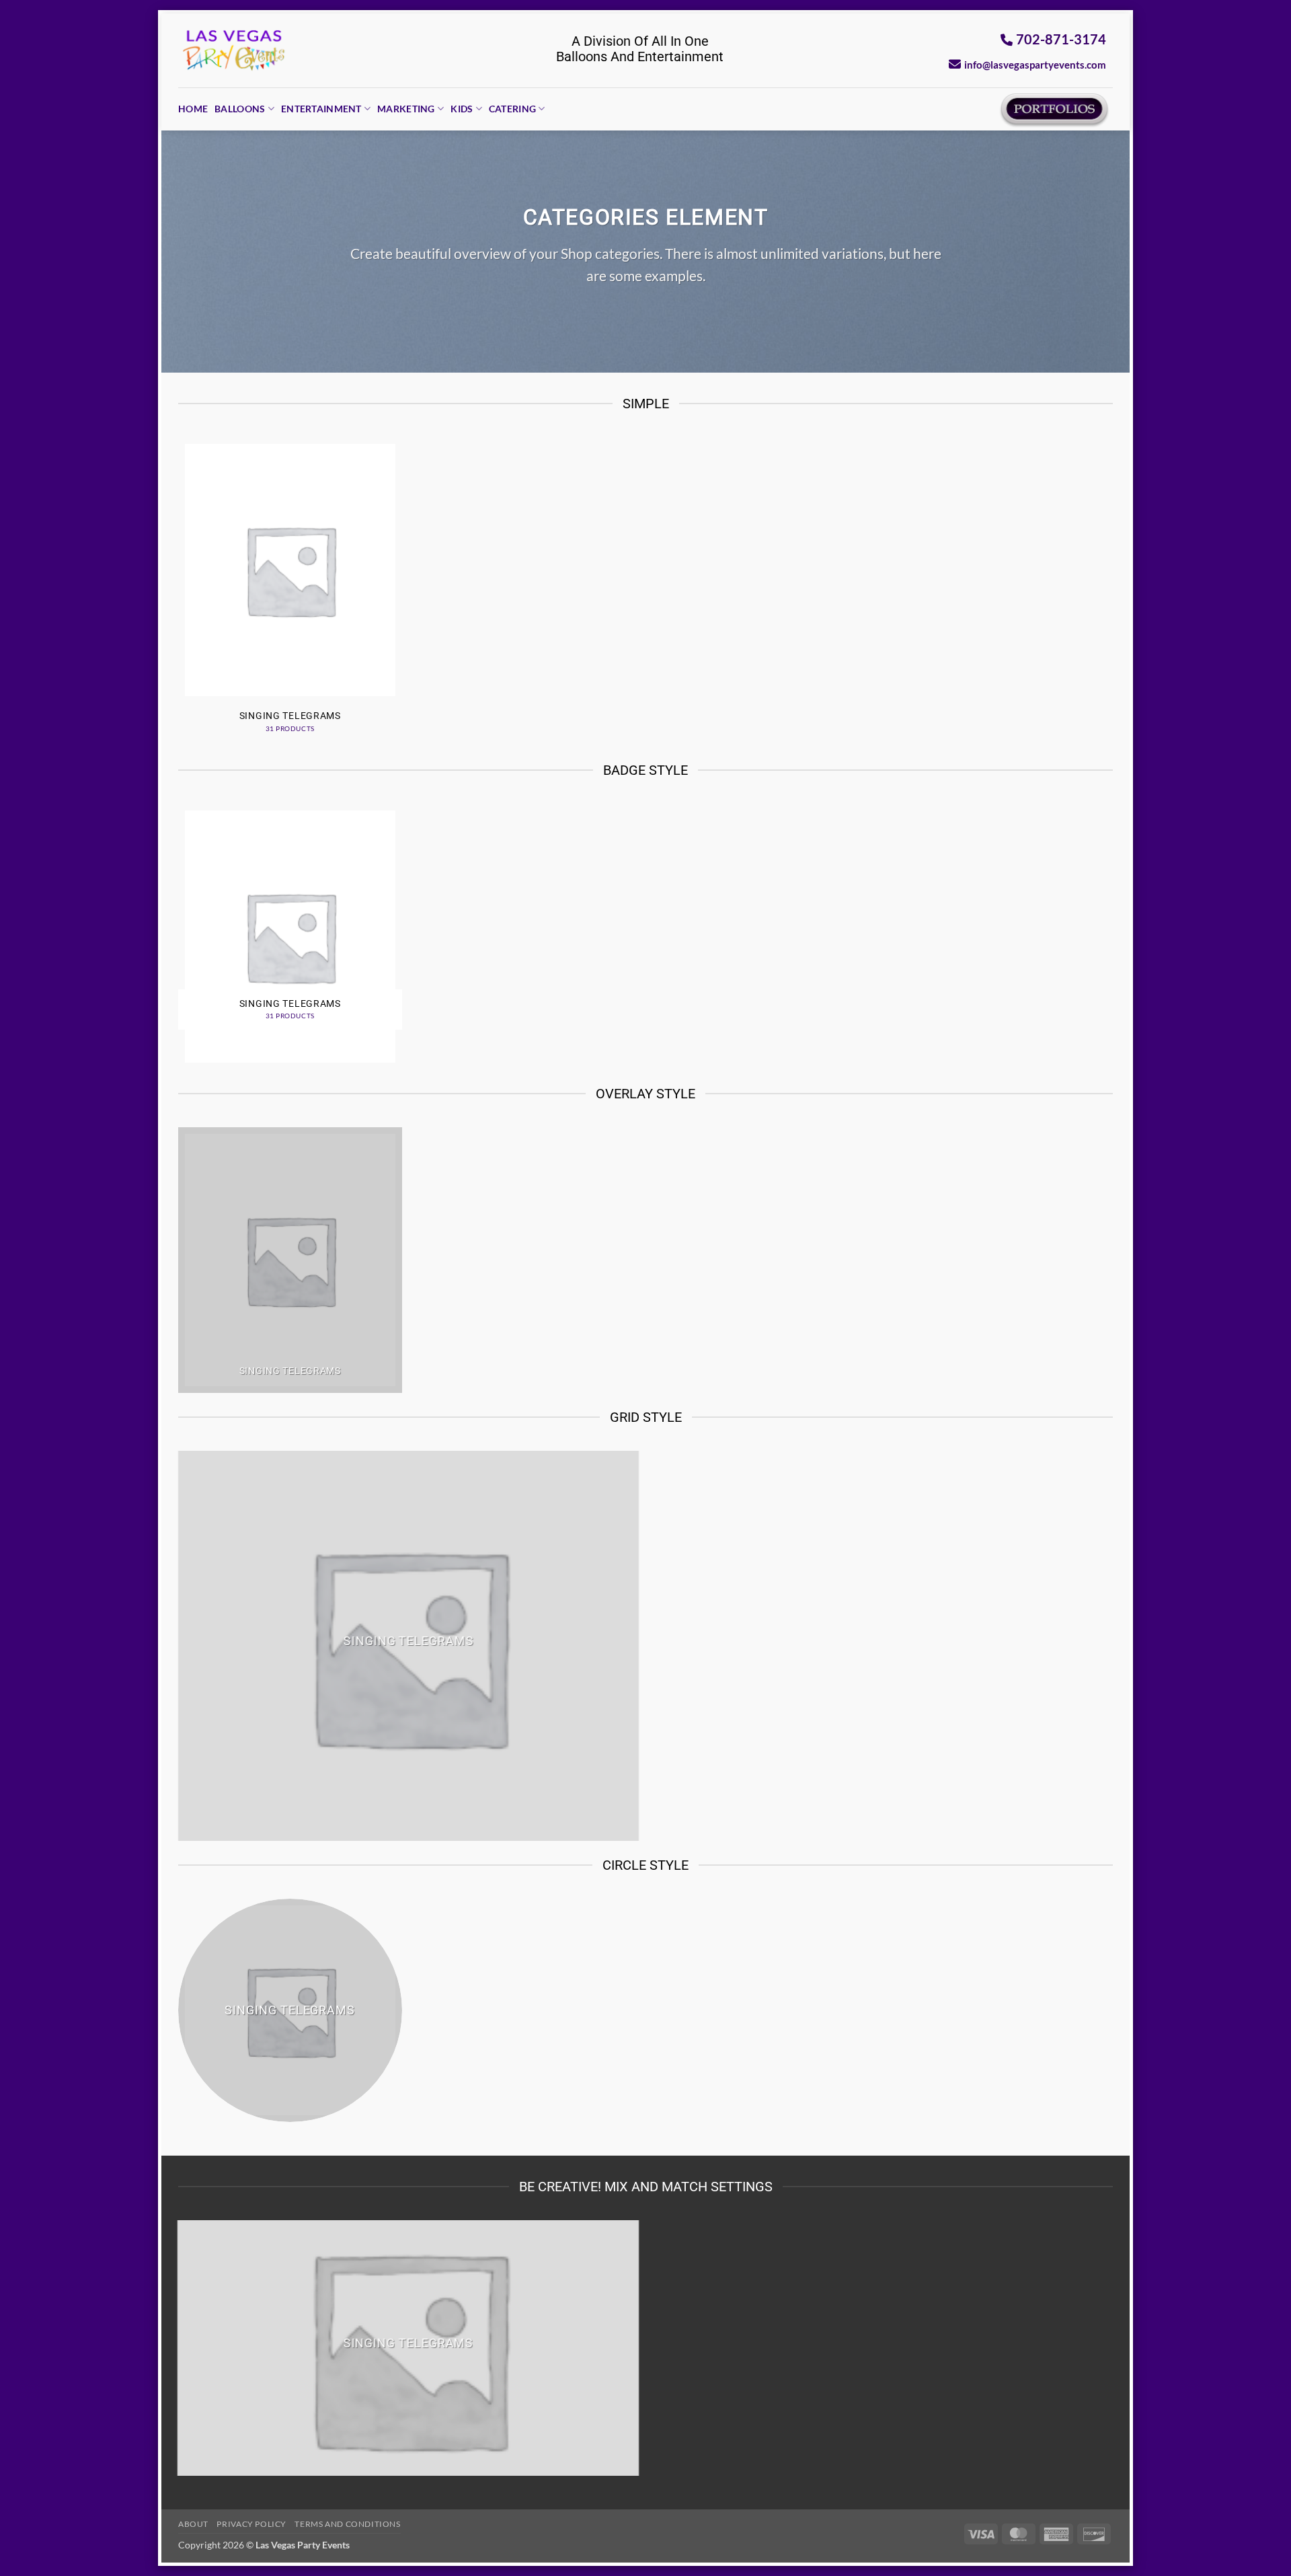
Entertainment (321, 109)
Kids (462, 109)
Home (193, 109)
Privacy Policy (251, 2524)
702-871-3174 (1061, 39)
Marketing (406, 109)
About (193, 2524)
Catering (512, 109)
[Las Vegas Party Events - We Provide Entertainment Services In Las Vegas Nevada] (234, 50)
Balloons (240, 109)
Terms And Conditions (347, 2524)
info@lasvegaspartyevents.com (1035, 65)
